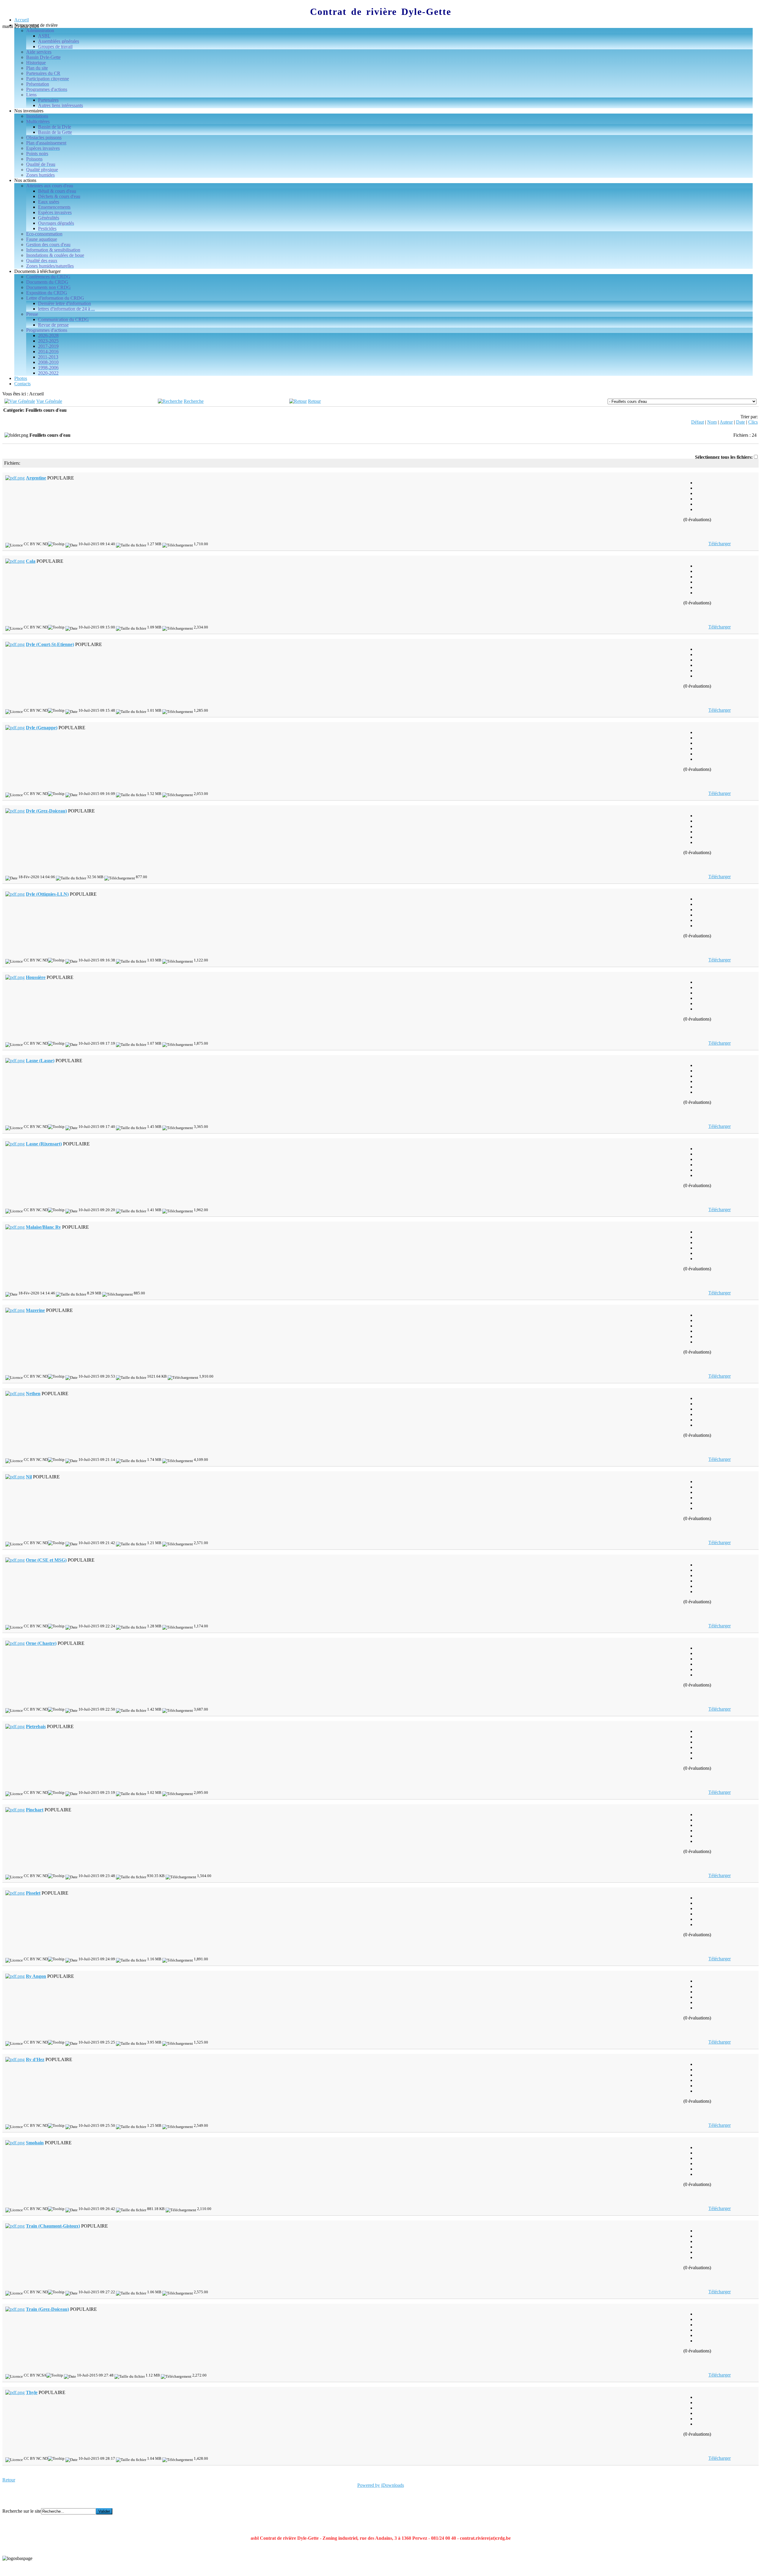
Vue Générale (49, 401)
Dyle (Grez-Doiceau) (46, 811)
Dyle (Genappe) (42, 728)
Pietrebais (36, 1726)
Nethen (33, 1394)
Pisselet (33, 1893)
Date (740, 422)
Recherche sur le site (22, 2511)
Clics (753, 422)
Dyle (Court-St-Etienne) (50, 644)
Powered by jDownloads (381, 2485)
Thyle (32, 2392)
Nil (29, 1477)
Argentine (36, 478)
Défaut (698, 422)
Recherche (194, 401)
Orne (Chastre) (41, 1643)
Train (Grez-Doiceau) (47, 2309)
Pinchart (35, 1810)
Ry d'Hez (35, 2059)
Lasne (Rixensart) (44, 1144)
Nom (712, 422)
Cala (31, 561)
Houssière (36, 977)
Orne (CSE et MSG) (46, 1560)
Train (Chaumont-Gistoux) (53, 2226)
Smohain (35, 2143)
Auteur (726, 422)
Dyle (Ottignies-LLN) (47, 894)
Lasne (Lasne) (40, 1061)
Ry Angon (36, 1976)
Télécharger (720, 544)
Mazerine (35, 1310)
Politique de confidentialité (27, 2568)
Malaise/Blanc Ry (43, 1227)
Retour (314, 401)
